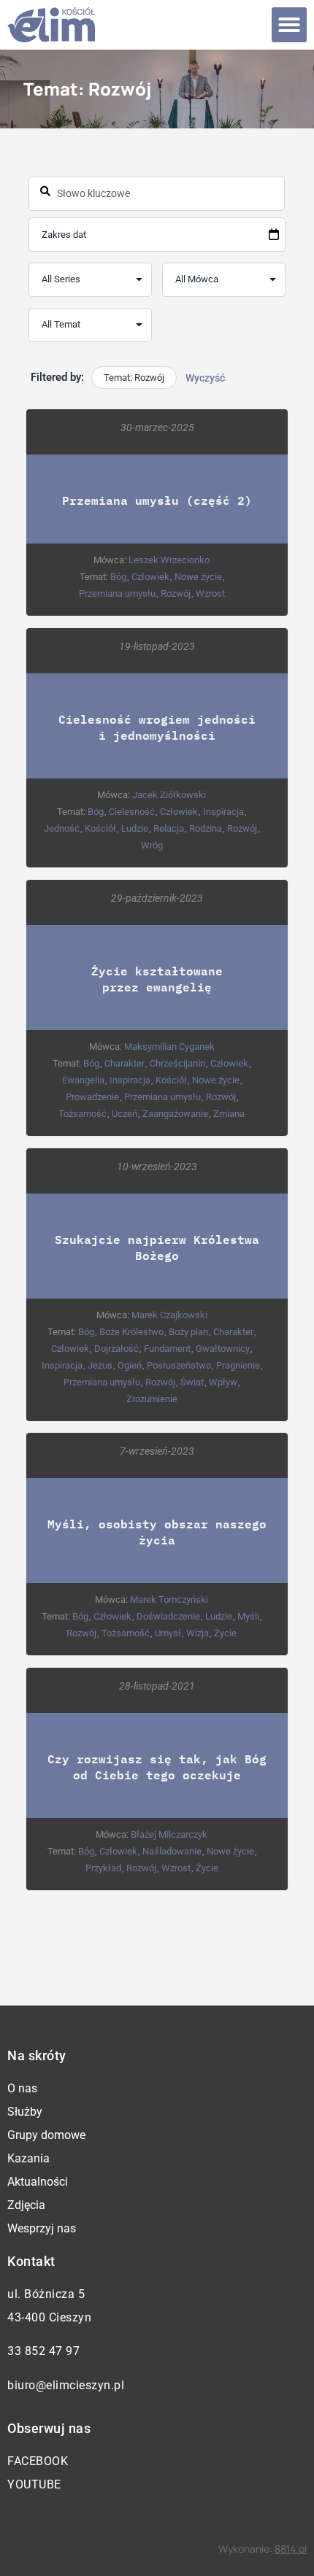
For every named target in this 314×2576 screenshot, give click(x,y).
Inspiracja (223, 812)
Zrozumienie (152, 1399)
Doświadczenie (168, 1616)
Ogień (130, 1365)
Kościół (100, 828)
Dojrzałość (116, 1349)
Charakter (125, 1063)
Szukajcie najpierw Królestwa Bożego (157, 1247)
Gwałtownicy (223, 1349)
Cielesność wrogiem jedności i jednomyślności (157, 727)
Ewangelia (83, 1080)
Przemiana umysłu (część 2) (157, 500)
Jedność (62, 828)
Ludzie (135, 828)
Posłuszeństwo (179, 1365)
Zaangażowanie (175, 1114)
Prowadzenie (92, 1097)
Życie (225, 1633)
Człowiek (150, 577)
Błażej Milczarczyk (169, 1834)
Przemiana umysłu (117, 593)
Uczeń (125, 1114)
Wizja (198, 1633)
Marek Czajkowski (169, 1315)
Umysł (168, 1633)
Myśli (248, 1616)
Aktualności (38, 2182)
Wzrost (210, 593)
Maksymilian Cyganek (169, 1047)
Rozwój (176, 593)
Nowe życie (198, 577)
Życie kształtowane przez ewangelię (157, 979)
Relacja (169, 828)
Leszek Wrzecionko (169, 560)
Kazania (28, 2158)
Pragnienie (238, 1365)
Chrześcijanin (177, 1063)
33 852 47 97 (43, 2351)
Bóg (118, 577)
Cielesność (132, 812)
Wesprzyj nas (42, 2228)
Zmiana (229, 1114)
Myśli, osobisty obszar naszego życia (157, 1532)
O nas (22, 2088)
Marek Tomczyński (169, 1600)
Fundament (167, 1349)
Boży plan (188, 1332)
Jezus (100, 1365)
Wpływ (223, 1382)
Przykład (103, 1868)
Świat (192, 1382)
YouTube (34, 2484)
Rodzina (206, 828)
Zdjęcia (26, 2205)
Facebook (38, 2461)
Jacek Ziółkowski (169, 795)
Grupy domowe (46, 2135)
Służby (25, 2112)
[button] (289, 25)
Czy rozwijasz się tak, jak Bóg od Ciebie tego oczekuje (157, 1767)
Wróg (152, 845)
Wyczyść (205, 378)
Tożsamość (83, 1114)
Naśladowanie (172, 1851)
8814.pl (291, 2549)
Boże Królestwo (131, 1332)
